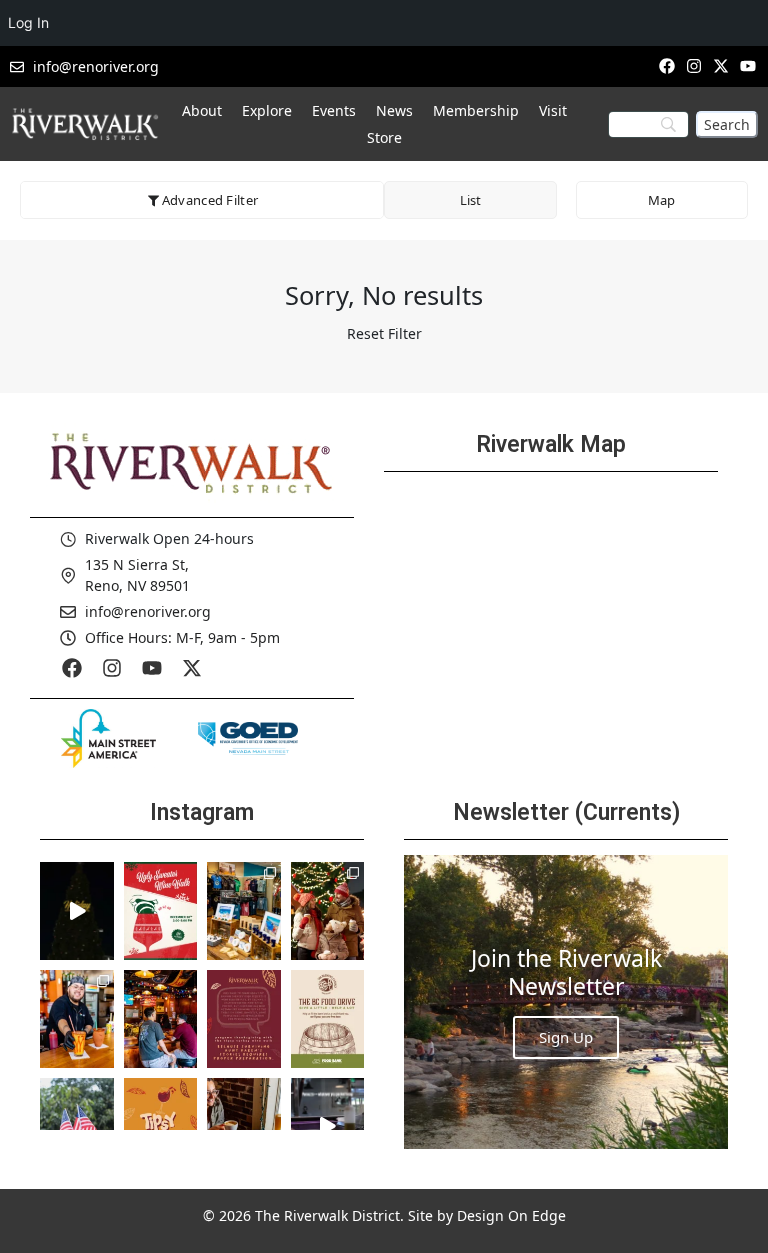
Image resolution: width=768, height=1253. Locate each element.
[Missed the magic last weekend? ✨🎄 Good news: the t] (77, 911)
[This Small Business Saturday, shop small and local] (244, 911)
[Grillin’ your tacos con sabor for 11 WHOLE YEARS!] (77, 1019)
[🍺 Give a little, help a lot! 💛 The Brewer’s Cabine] (328, 1019)
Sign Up (566, 1037)
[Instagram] (693, 65)
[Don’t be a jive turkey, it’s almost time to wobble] (244, 1019)
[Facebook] (666, 65)
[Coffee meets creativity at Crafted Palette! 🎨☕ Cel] (244, 1127)
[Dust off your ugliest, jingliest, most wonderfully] (161, 911)
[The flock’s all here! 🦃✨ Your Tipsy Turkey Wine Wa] (161, 1127)
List (470, 200)
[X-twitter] (721, 65)
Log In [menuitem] (28, 22)
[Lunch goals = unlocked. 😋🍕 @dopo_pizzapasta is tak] (328, 1127)
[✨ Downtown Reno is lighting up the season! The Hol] (328, 911)
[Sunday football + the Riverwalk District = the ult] (161, 1019)
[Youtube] (152, 668)
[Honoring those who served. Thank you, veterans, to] (77, 1127)
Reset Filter (384, 333)
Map (661, 200)
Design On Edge (511, 1215)
